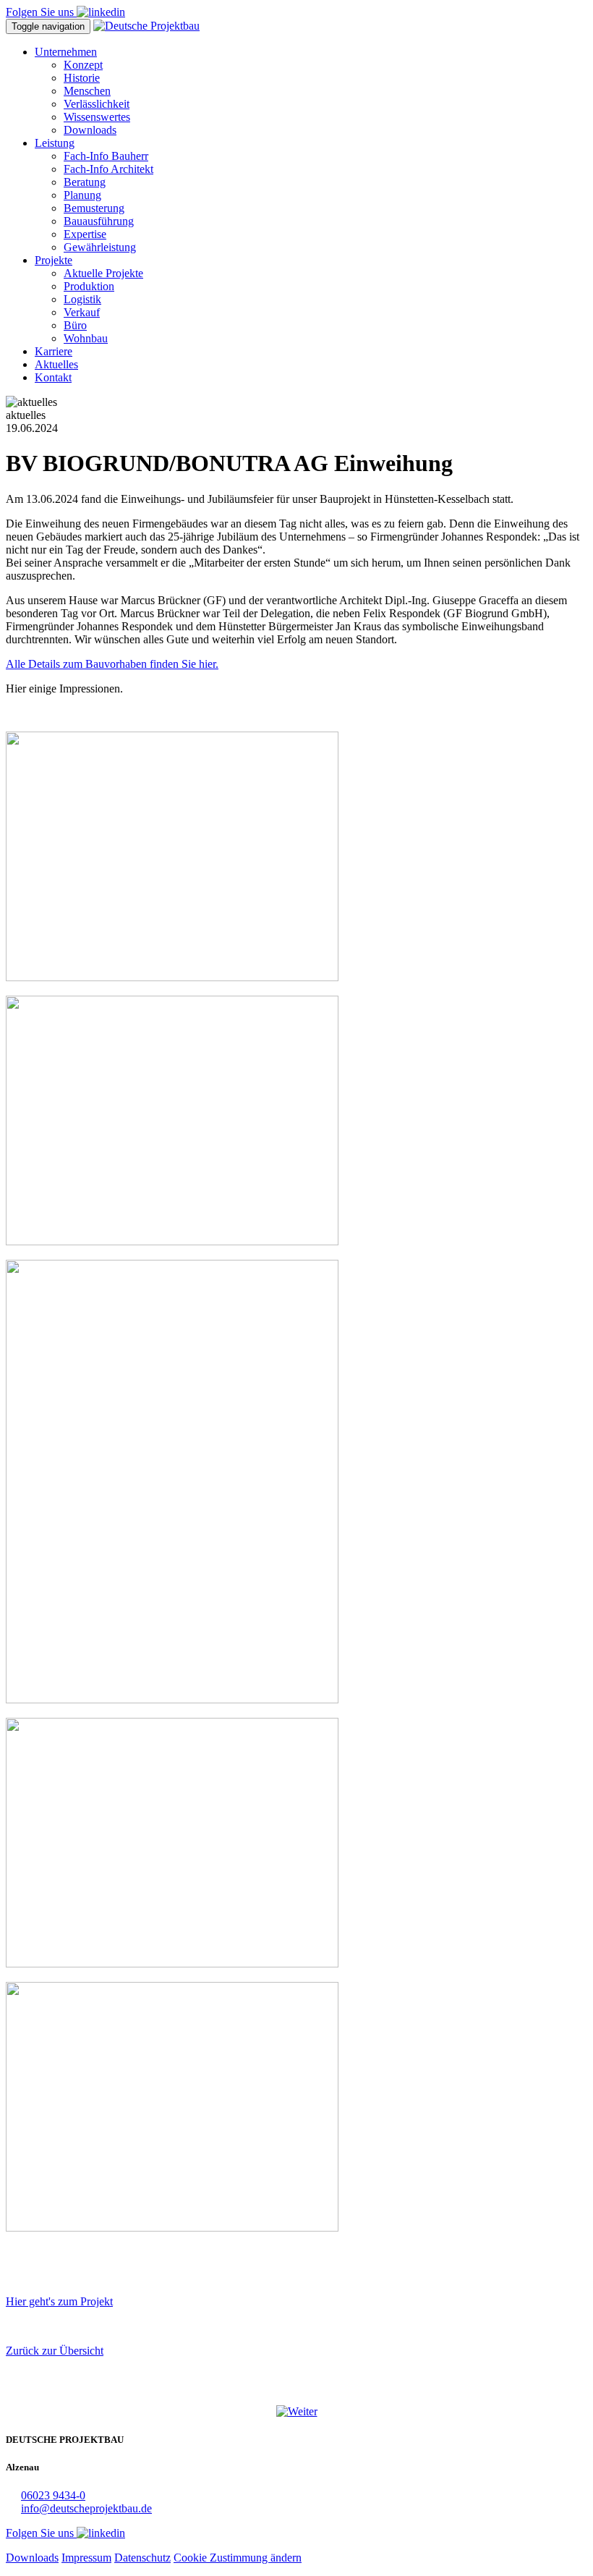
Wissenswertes (97, 117)
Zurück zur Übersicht (55, 2351)
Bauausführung (99, 221)
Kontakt (53, 377)
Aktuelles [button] (56, 364)
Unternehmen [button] (66, 52)
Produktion (89, 286)
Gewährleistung (100, 247)
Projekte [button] (54, 260)
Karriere (54, 351)
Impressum (86, 2558)
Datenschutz (142, 2558)
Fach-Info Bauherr (106, 156)
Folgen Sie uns (41, 12)
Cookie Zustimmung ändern (238, 2558)
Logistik (82, 299)
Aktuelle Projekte (103, 273)
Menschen (87, 91)
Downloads (90, 130)
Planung (82, 195)
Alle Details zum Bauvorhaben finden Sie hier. (112, 664)
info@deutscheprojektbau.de (86, 2508)
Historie (82, 78)
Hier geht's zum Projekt (59, 2301)
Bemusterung (94, 208)
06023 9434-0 (53, 2495)
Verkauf (82, 312)
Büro (75, 325)
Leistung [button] (55, 143)
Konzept (83, 65)
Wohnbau (86, 338)
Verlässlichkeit (97, 104)
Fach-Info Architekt (108, 169)
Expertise (85, 234)
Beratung (85, 182)
